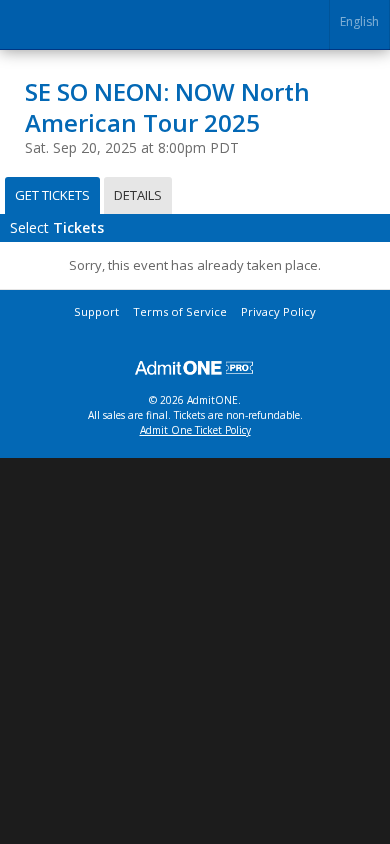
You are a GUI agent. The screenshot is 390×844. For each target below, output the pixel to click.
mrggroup (195, 368)
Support (96, 311)
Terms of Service (180, 311)
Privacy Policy (278, 311)
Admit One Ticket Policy (195, 430)
